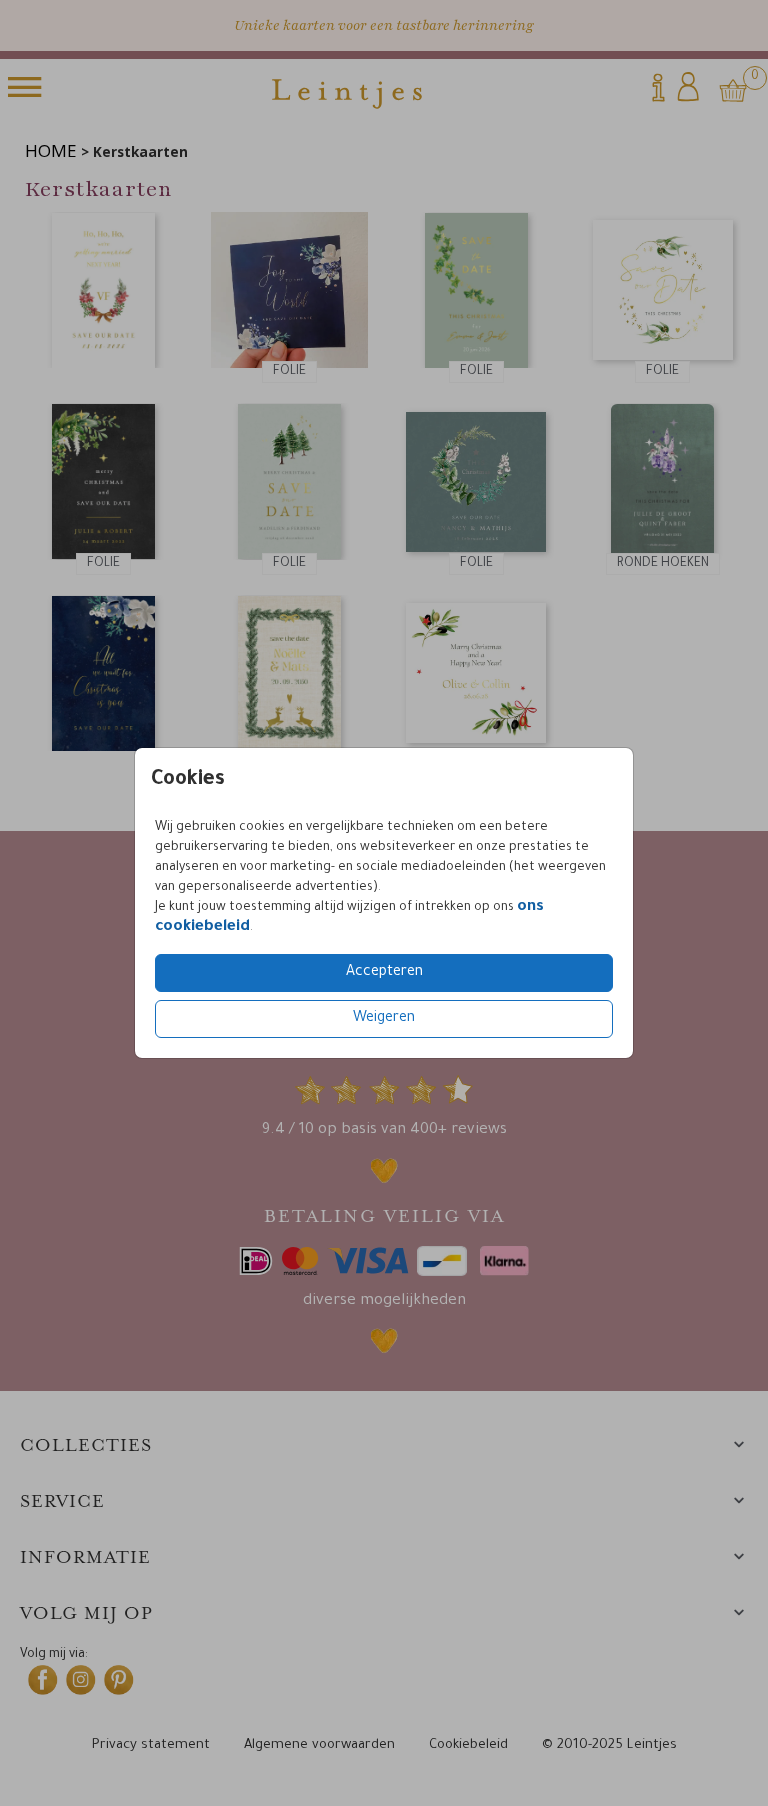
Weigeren (384, 1019)
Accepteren (384, 973)
